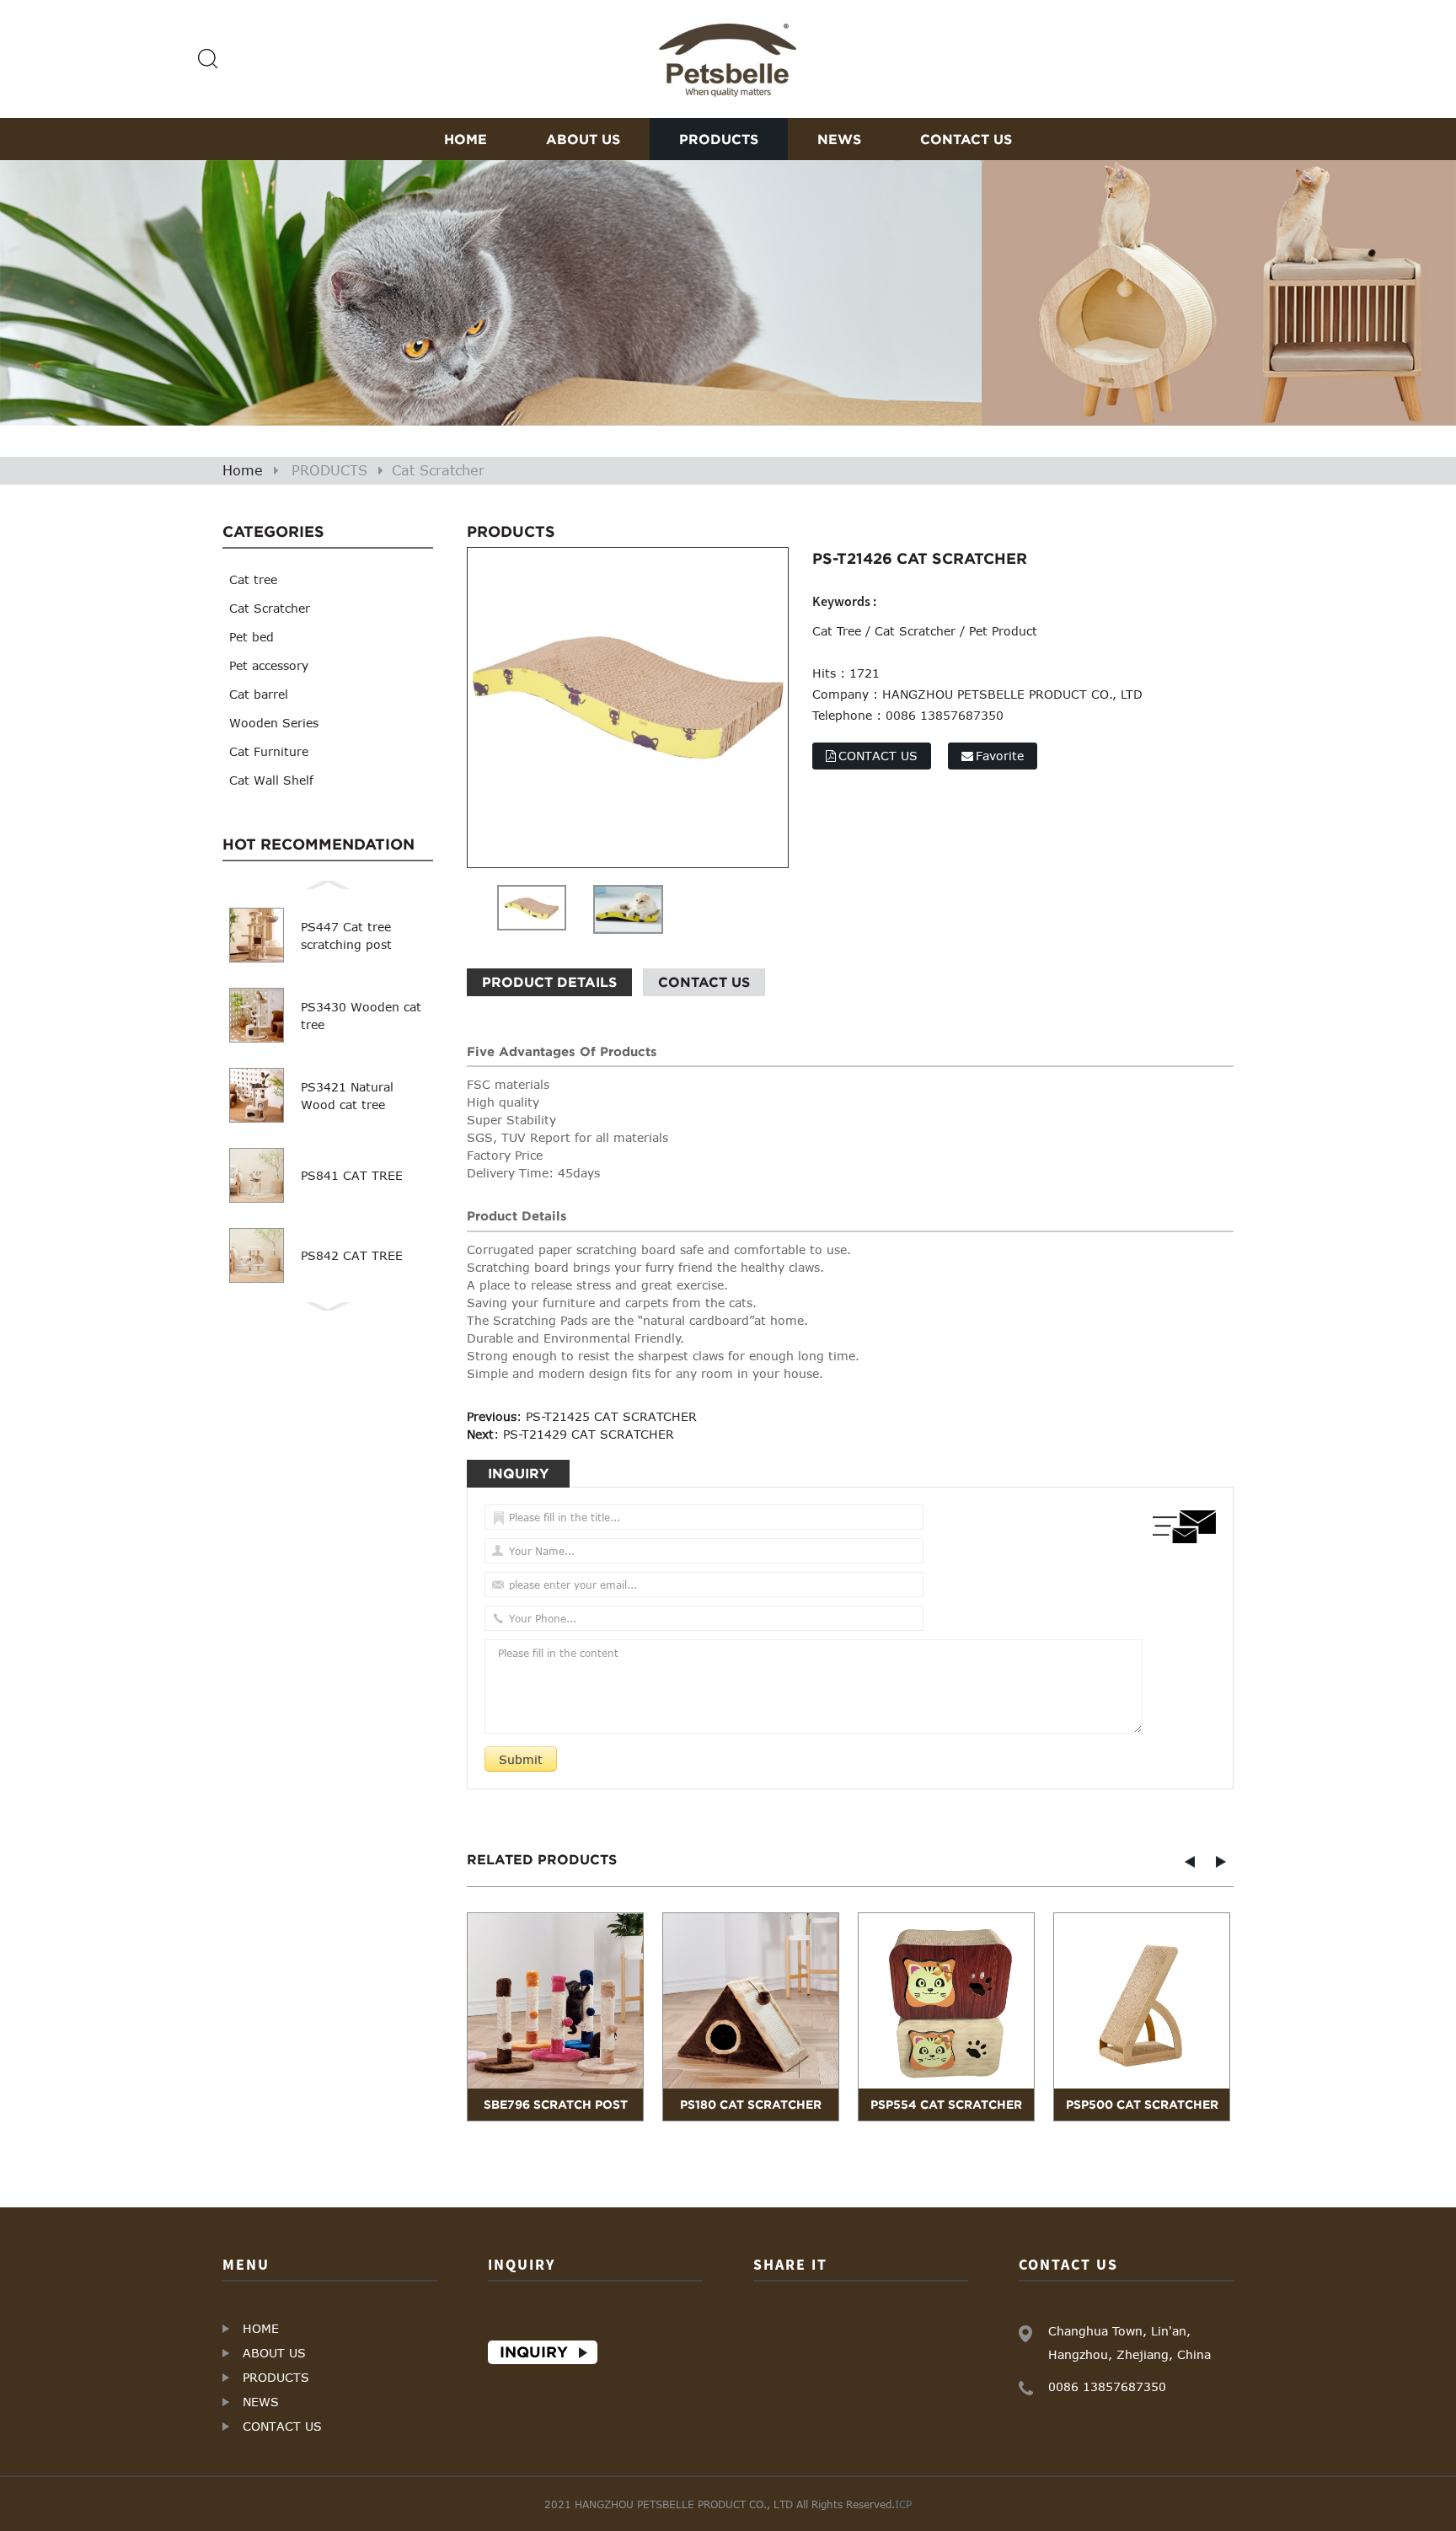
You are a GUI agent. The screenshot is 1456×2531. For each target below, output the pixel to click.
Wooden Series (274, 723)
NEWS (839, 139)
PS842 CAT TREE (352, 1255)
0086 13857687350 (1107, 2386)
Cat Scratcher (438, 470)
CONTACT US (966, 139)
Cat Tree (837, 631)
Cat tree (253, 579)
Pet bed (252, 637)
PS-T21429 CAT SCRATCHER (589, 1434)
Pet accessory (269, 665)
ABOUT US (583, 139)
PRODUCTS (719, 139)
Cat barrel (259, 694)
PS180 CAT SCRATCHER (751, 2105)
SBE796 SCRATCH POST (556, 2105)
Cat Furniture (269, 751)
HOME (466, 139)
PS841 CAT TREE (352, 1175)
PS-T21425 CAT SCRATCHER (611, 1416)
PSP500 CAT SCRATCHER (1142, 2105)
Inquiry (534, 2352)
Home (243, 470)
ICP (903, 2504)
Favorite (1000, 756)
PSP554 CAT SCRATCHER (946, 2105)
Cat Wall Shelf (271, 780)
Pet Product (1003, 631)
